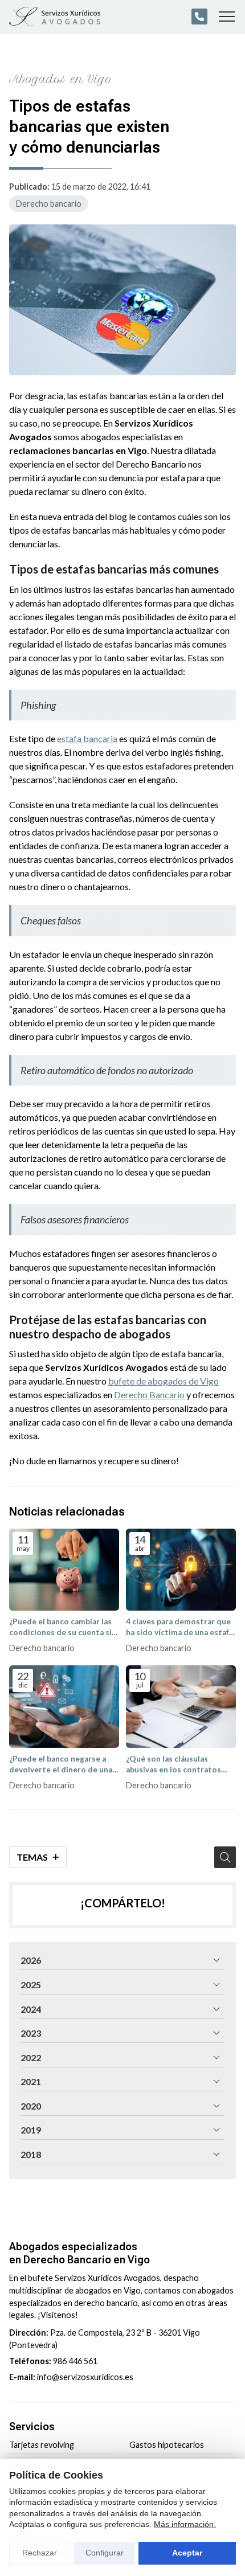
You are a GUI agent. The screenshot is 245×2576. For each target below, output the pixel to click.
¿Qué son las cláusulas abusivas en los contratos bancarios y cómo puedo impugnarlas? (173, 1765)
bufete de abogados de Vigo (164, 1381)
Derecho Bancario (149, 1395)
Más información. (185, 2524)
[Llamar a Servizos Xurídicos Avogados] (199, 17)
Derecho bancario (49, 204)
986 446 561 (75, 2361)
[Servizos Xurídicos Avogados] (55, 17)
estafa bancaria (87, 738)
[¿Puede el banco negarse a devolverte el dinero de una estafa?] (64, 1707)
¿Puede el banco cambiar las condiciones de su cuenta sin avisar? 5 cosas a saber (63, 1627)
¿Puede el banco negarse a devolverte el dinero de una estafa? (61, 1765)
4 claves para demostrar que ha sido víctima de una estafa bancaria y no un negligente (179, 1627)
